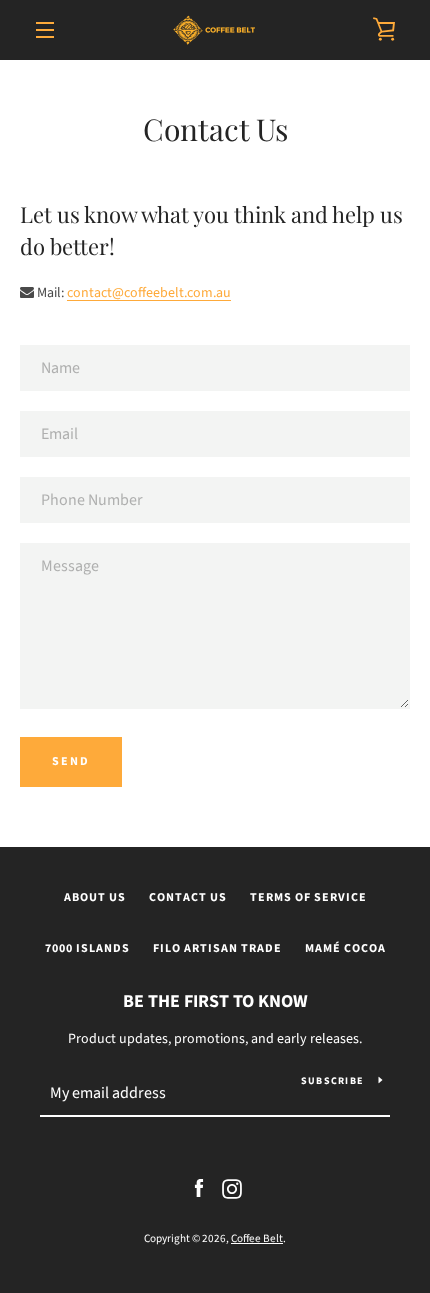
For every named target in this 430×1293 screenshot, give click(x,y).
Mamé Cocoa (345, 948)
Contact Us (188, 897)
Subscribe (332, 1081)
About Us (95, 897)
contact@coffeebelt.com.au (149, 293)
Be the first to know (215, 1001)
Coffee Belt (257, 1238)
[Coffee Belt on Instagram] (232, 1188)
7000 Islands (87, 948)
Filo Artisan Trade (217, 948)
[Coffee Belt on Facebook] (199, 1188)
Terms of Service (308, 897)
